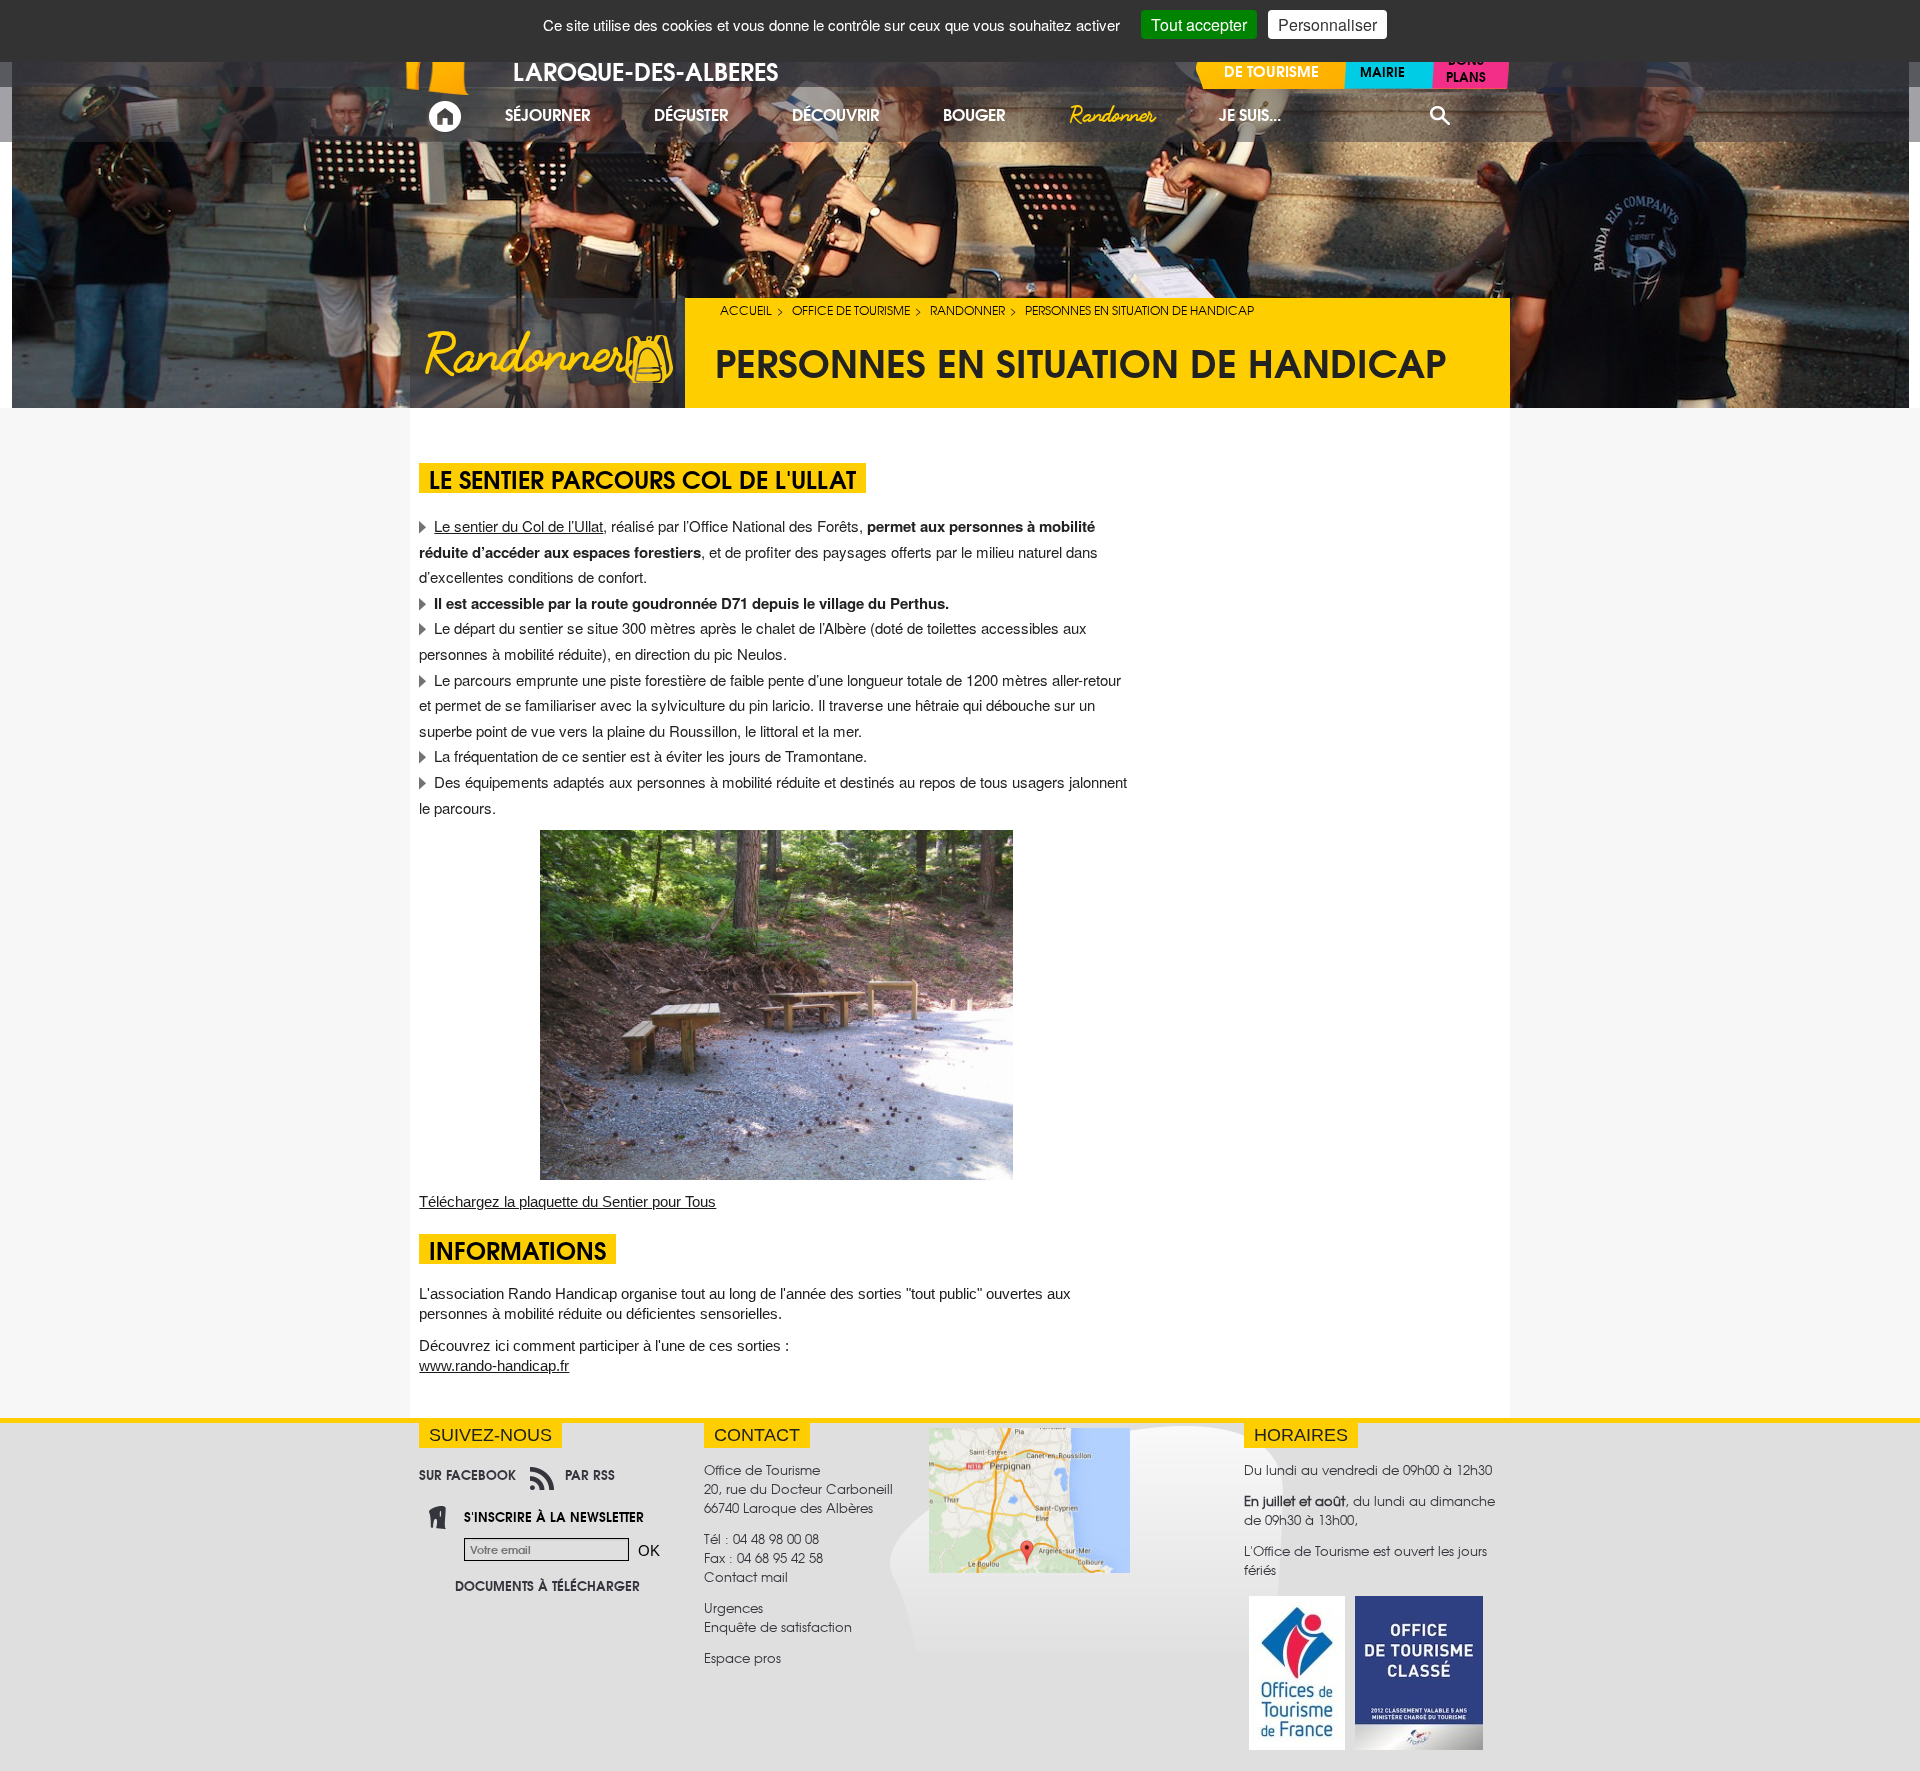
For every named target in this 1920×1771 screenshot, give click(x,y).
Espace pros (742, 1657)
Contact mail (746, 1576)
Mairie (1382, 71)
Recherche (1439, 116)
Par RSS (590, 1474)
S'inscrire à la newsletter (554, 1516)
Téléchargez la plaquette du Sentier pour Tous (567, 1201)
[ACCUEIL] (445, 116)
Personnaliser (1327, 24)
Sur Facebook (467, 1474)
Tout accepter (1199, 24)
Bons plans (1466, 67)
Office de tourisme (851, 310)
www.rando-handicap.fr (494, 1365)
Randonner (967, 310)
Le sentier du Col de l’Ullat (518, 525)
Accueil (746, 310)
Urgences (733, 1607)
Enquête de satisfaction (778, 1626)
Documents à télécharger (547, 1585)
